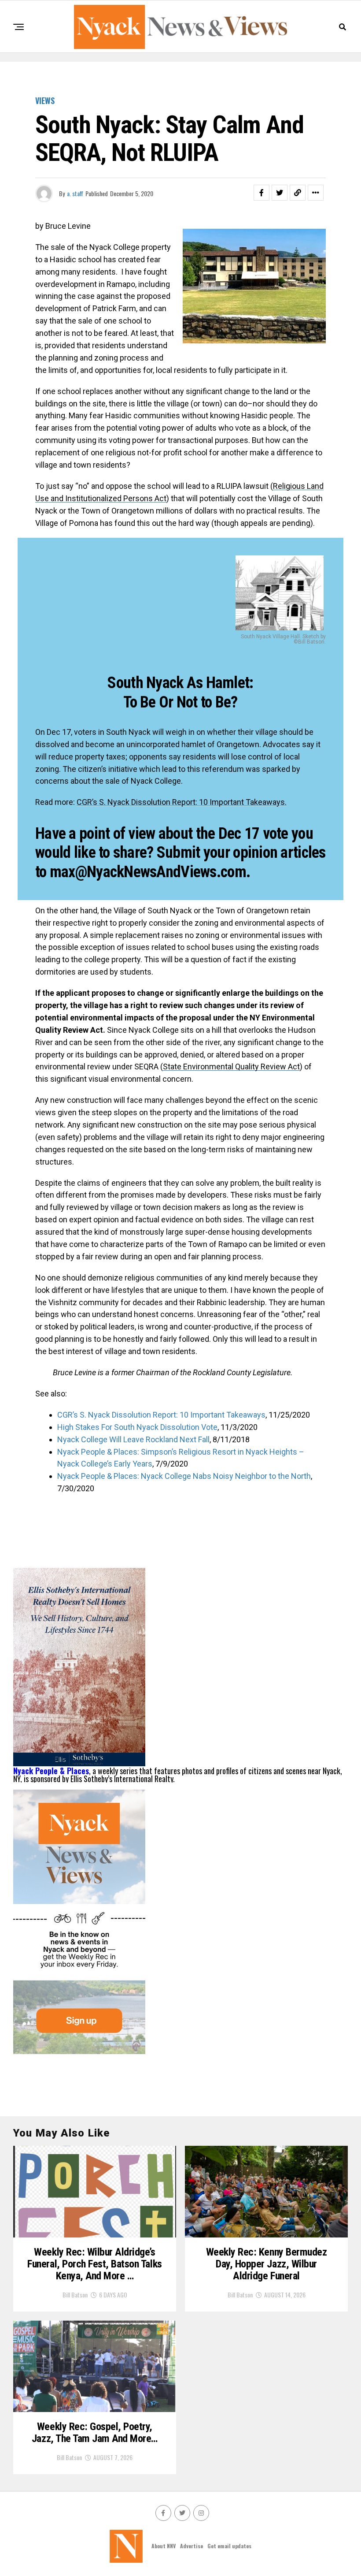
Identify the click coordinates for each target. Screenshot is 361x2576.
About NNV (164, 2546)
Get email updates (229, 2546)
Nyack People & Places (51, 1771)
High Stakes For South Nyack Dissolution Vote (137, 1427)
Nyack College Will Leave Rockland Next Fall (133, 1439)
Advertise (192, 2546)
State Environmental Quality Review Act (231, 1067)
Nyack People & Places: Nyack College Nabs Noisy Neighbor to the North (184, 1476)
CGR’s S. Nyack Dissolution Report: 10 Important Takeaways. (182, 802)
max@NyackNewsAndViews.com (148, 872)
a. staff (75, 193)
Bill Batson (75, 2295)
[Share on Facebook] (262, 193)
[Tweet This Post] (280, 193)
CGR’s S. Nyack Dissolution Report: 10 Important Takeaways (161, 1415)
